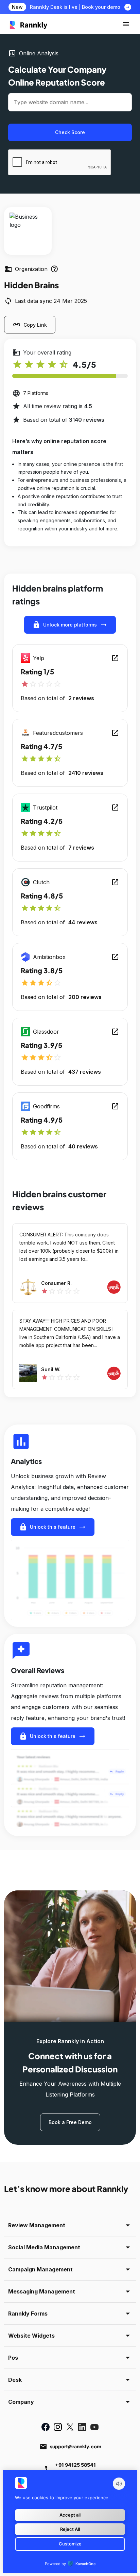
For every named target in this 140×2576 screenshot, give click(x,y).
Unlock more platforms (70, 625)
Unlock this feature (53, 1527)
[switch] (119, 2484)
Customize (70, 2544)
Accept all (70, 2515)
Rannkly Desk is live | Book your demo (75, 7)
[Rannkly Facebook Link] (46, 2427)
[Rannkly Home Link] (29, 24)
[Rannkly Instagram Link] (58, 2427)
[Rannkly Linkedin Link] (82, 2427)
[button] (126, 24)
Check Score (70, 132)
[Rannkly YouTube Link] (94, 2427)
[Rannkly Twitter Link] (70, 2427)
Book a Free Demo (70, 2122)
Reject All (70, 2529)
